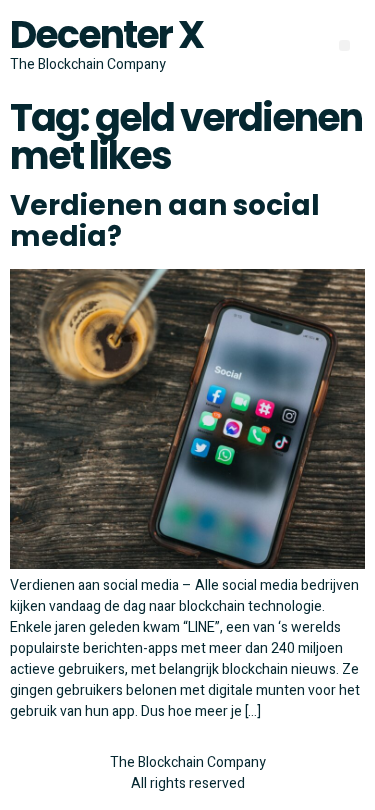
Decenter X (106, 34)
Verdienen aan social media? (165, 221)
